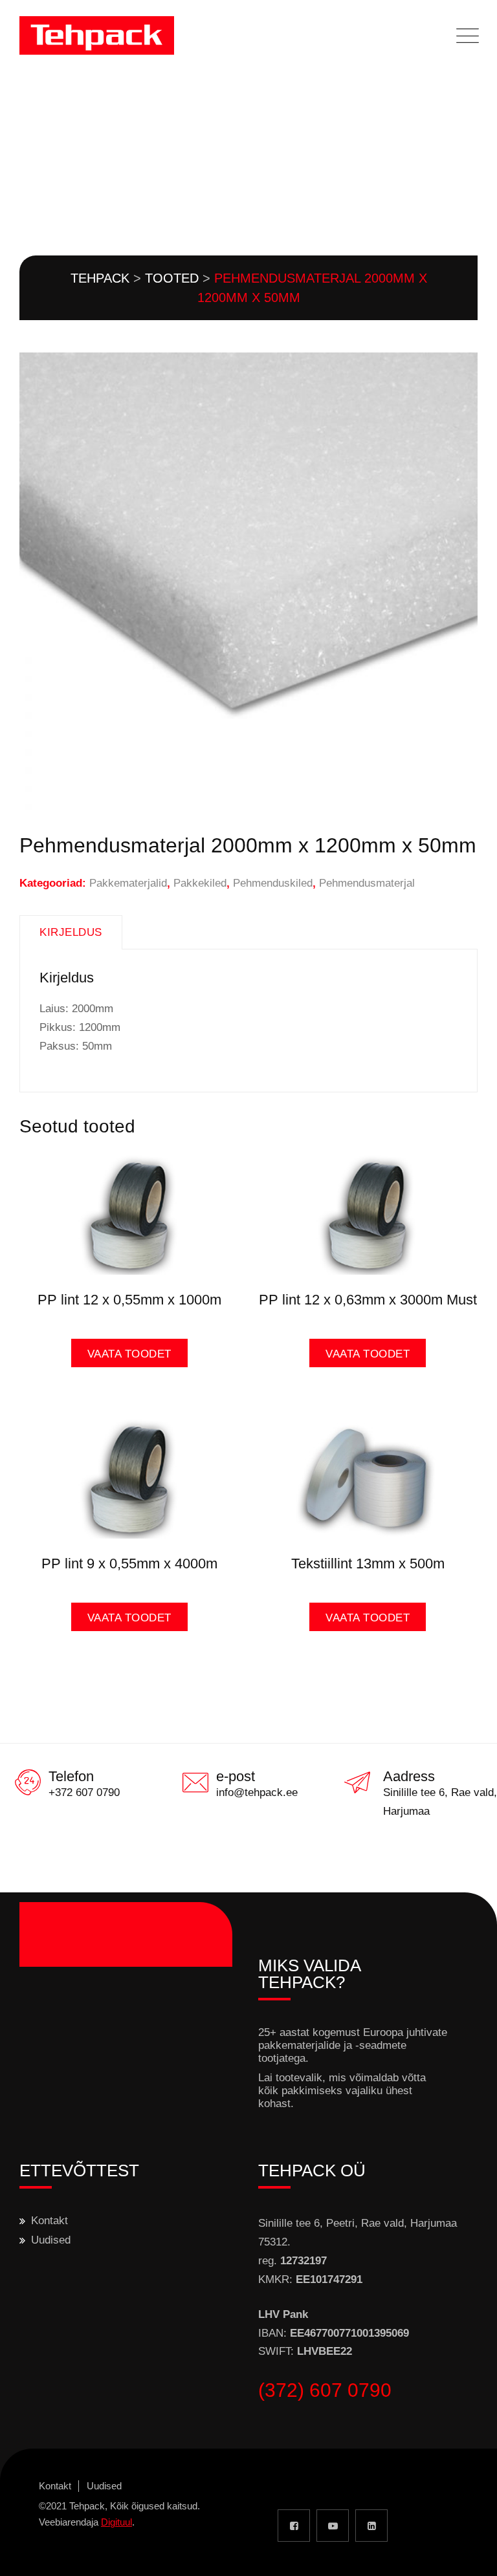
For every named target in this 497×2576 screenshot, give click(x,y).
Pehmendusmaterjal (367, 883)
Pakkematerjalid (128, 883)
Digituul (116, 2522)
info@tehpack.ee (257, 1792)
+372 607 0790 (84, 1792)
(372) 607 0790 (325, 2390)
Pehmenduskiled (273, 883)
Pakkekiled (200, 883)
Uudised (51, 2240)
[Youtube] (333, 2526)
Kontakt (50, 2221)
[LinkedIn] (371, 2526)
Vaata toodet (129, 1354)
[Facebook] (294, 2526)
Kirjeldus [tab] (71, 932)
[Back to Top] (469, 2555)
